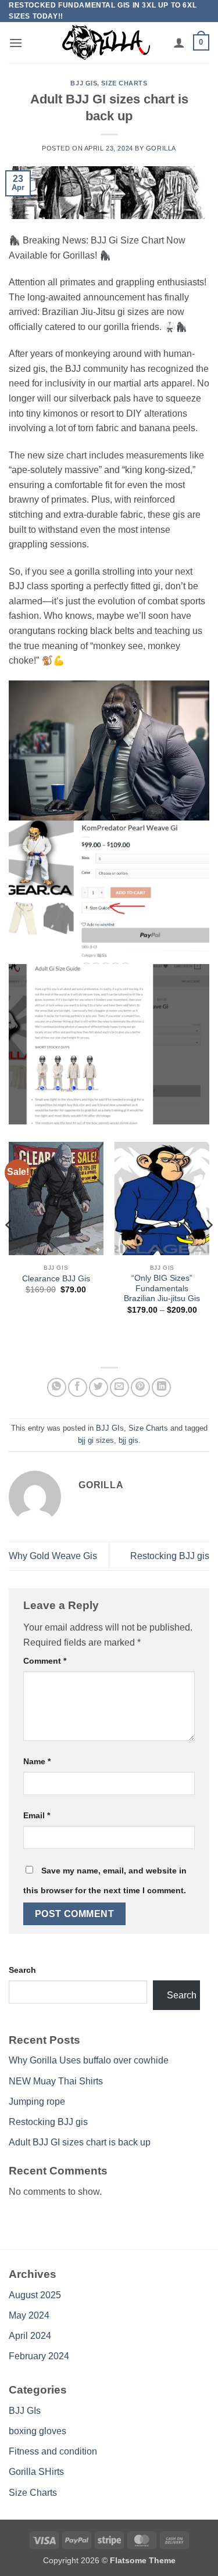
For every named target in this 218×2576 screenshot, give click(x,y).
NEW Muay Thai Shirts (56, 2081)
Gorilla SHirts (36, 2472)
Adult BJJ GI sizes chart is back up (80, 2142)
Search (22, 1970)
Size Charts (124, 83)
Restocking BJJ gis (170, 1556)
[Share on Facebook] (78, 1387)
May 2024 (29, 2315)
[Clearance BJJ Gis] (56, 1199)
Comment (45, 1661)
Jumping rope (37, 2102)
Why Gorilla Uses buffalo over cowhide (89, 2060)
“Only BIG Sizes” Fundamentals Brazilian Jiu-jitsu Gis (162, 1288)
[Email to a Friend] (119, 1387)
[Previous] (9, 1248)
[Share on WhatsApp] (57, 1387)
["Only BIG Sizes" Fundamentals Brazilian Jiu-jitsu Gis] (162, 1199)
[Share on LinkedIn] (161, 1387)
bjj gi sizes (96, 1440)
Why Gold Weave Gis (53, 1556)
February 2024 (39, 2356)
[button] (16, 43)
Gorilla (161, 148)
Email (37, 1815)
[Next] (209, 1248)
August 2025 (35, 2295)
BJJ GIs (84, 83)
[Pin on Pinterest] (140, 1387)
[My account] (179, 42)
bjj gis (128, 1440)
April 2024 (30, 2336)
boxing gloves (37, 2431)
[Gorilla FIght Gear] (106, 42)
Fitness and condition (53, 2451)
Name (37, 1761)
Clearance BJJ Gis (56, 1279)
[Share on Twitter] (99, 1387)
